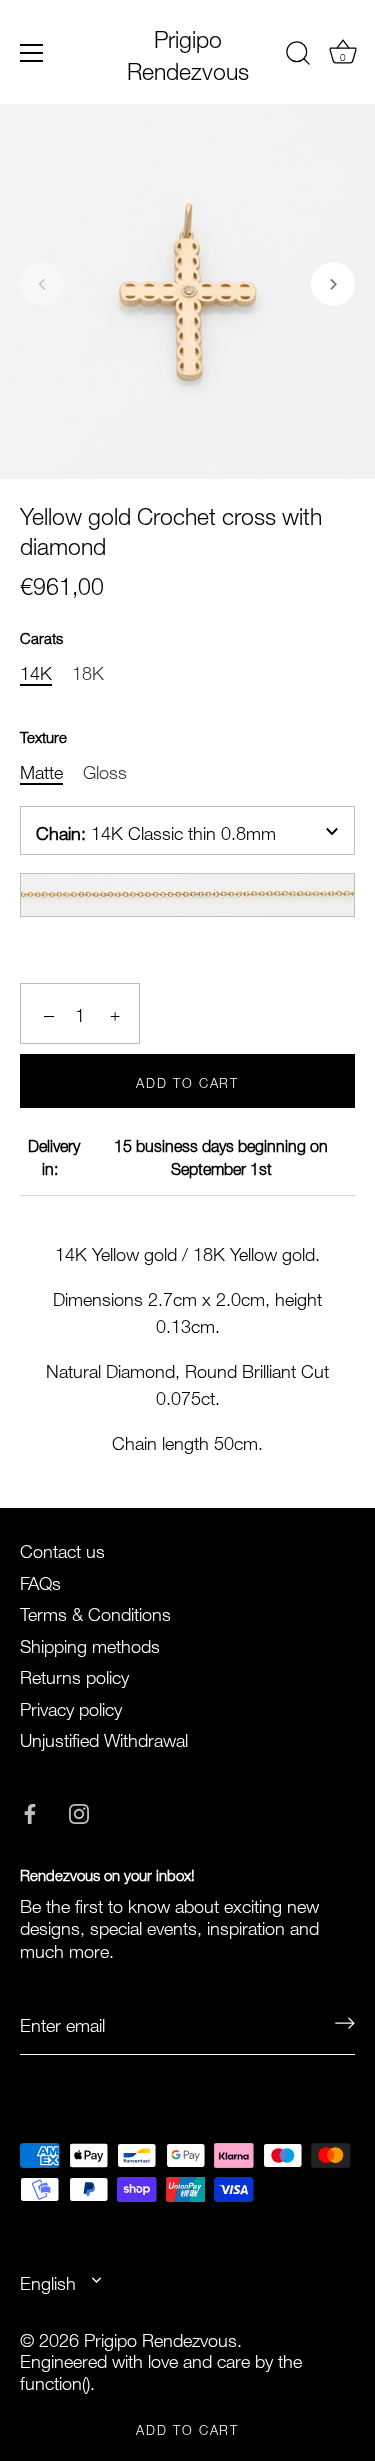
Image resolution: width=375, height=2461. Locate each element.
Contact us (62, 1548)
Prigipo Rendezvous (188, 52)
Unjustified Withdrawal (104, 1737)
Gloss (105, 770)
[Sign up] (345, 2023)
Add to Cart (187, 2428)
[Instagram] (79, 1809)
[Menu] (32, 53)
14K (36, 671)
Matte (41, 770)
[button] (42, 284)
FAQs (40, 1580)
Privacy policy (71, 1706)
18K (88, 671)
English (48, 2281)
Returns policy (74, 1674)
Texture (43, 735)
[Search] (298, 56)
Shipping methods (90, 1643)
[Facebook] (30, 1809)
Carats (41, 636)
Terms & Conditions (95, 1611)
